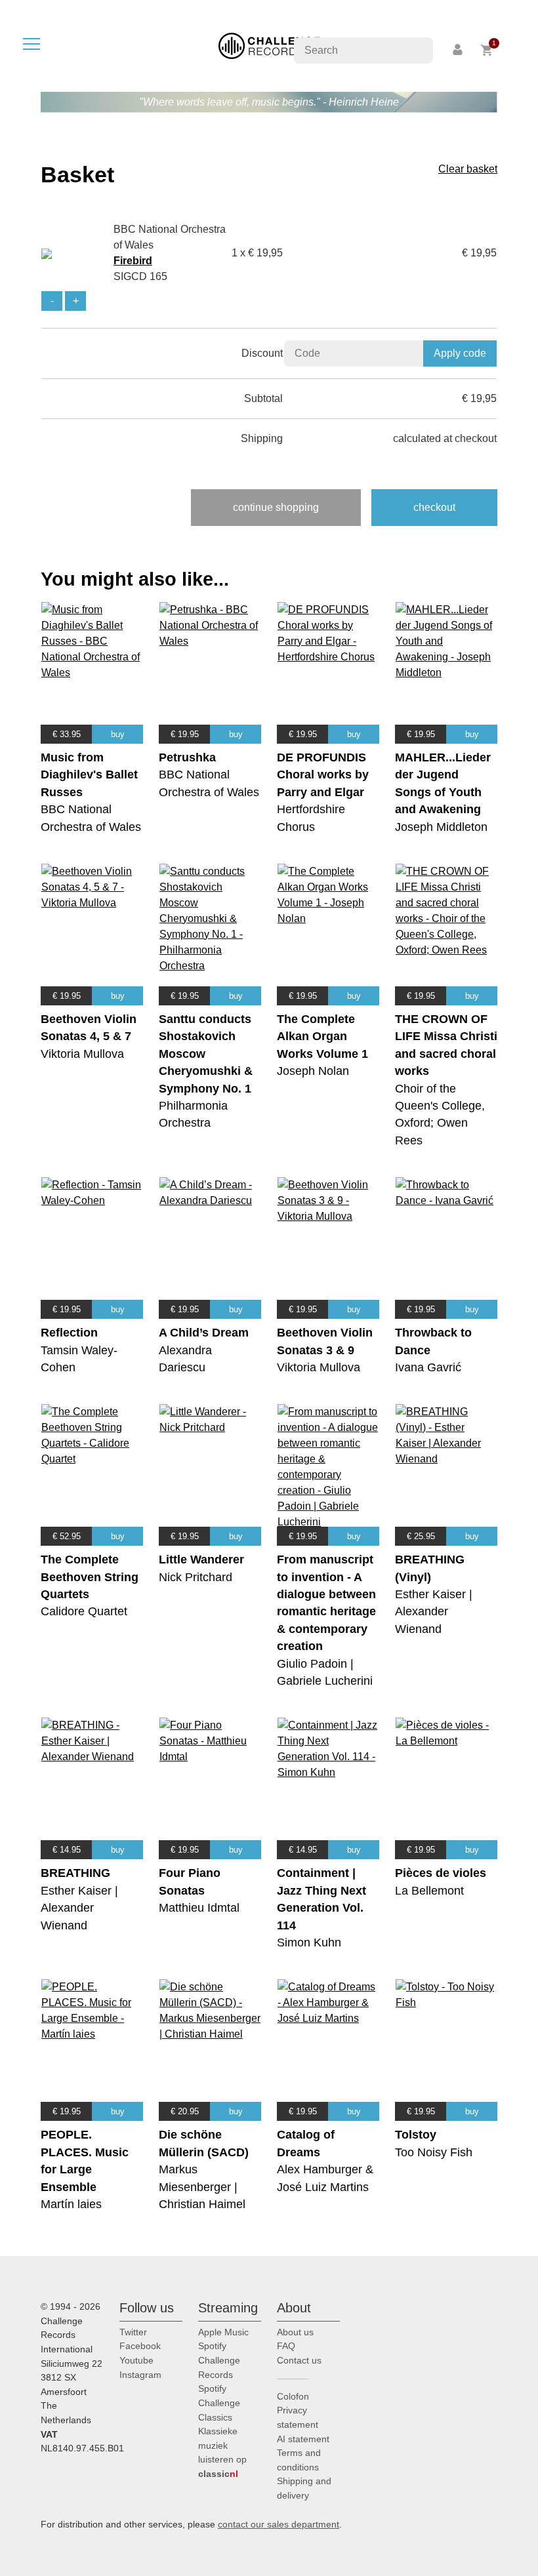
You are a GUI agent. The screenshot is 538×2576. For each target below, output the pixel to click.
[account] (459, 50)
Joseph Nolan (313, 1071)
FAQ (286, 2346)
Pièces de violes (441, 1873)
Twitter (133, 2332)
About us (295, 2332)
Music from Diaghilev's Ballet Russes (89, 775)
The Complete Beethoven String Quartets (90, 1577)
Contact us (299, 2360)
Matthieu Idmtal (199, 1908)
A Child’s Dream (204, 1333)
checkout (434, 507)
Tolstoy (416, 2135)
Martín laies (71, 2204)
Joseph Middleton (441, 827)
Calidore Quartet (84, 1611)
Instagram (140, 2375)
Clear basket (468, 169)
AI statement (303, 2439)
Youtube (136, 2360)
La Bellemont (429, 1891)
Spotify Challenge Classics (219, 2403)
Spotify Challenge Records (219, 2360)
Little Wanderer (201, 1560)
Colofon (293, 2396)
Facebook (140, 2346)
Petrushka (187, 757)
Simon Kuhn (309, 1942)
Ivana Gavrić (428, 1367)
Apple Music (223, 2332)
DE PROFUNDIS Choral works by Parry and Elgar (323, 775)
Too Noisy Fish (434, 2152)
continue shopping (276, 507)
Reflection (69, 1333)
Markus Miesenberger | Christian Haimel (202, 2187)
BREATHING (75, 1873)
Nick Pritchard (196, 1577)
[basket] (487, 50)
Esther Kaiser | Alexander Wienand (434, 1612)
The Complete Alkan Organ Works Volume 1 (322, 1036)
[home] (269, 45)
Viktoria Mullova (82, 1054)
